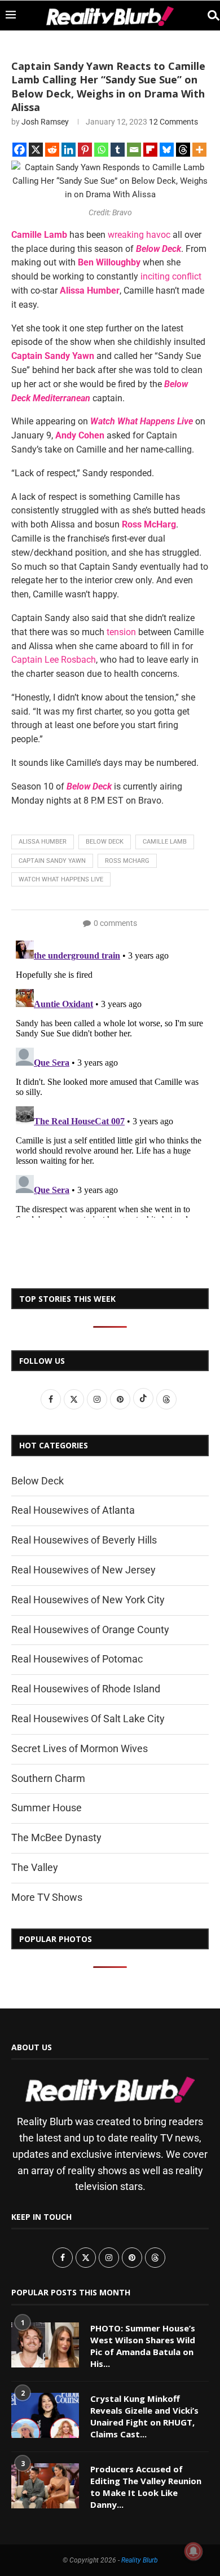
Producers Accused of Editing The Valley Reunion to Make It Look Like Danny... (146, 2487)
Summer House (47, 1808)
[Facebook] (19, 150)
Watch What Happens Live (61, 879)
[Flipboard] (150, 150)
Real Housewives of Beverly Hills (84, 1540)
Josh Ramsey (45, 122)
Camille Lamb (165, 842)
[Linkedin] (69, 150)
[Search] (209, 15)
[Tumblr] (118, 150)
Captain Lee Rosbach (54, 660)
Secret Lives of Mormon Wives (80, 1748)
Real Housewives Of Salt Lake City (88, 1719)
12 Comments (173, 122)
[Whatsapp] (101, 150)
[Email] (134, 150)
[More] (199, 150)
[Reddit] (52, 150)
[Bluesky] (167, 150)
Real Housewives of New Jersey (83, 1570)
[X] (36, 150)
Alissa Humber (43, 842)
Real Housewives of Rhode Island (86, 1689)
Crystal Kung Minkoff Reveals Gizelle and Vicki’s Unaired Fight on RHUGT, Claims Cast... (144, 2416)
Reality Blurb (140, 2560)
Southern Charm (48, 1778)
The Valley (35, 1867)
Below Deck (105, 842)
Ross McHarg (127, 861)
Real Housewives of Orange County (90, 1630)
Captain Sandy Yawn (52, 861)
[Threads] (183, 150)
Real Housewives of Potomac (77, 1659)
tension (121, 632)
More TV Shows (47, 1897)
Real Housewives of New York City (88, 1600)
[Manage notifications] (193, 2551)
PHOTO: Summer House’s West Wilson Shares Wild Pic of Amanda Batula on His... (143, 2346)
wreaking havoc (139, 235)
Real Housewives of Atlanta (73, 1510)
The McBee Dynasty (56, 1837)
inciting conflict (170, 276)
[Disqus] (110, 1077)
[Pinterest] (85, 150)
